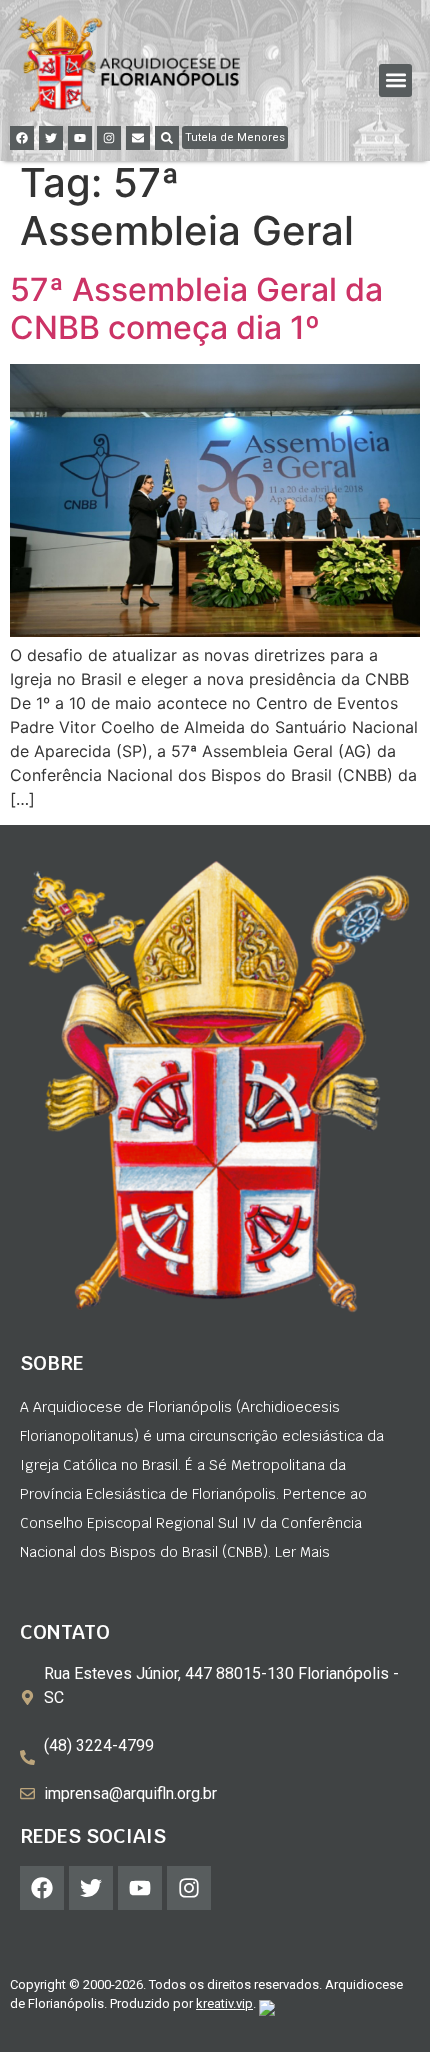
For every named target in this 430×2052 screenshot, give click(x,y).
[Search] (167, 138)
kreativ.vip (224, 2003)
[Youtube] (80, 138)
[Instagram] (109, 138)
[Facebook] (22, 138)
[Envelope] (138, 138)
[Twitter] (51, 138)
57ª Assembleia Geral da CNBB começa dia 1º (196, 308)
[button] (395, 80)
